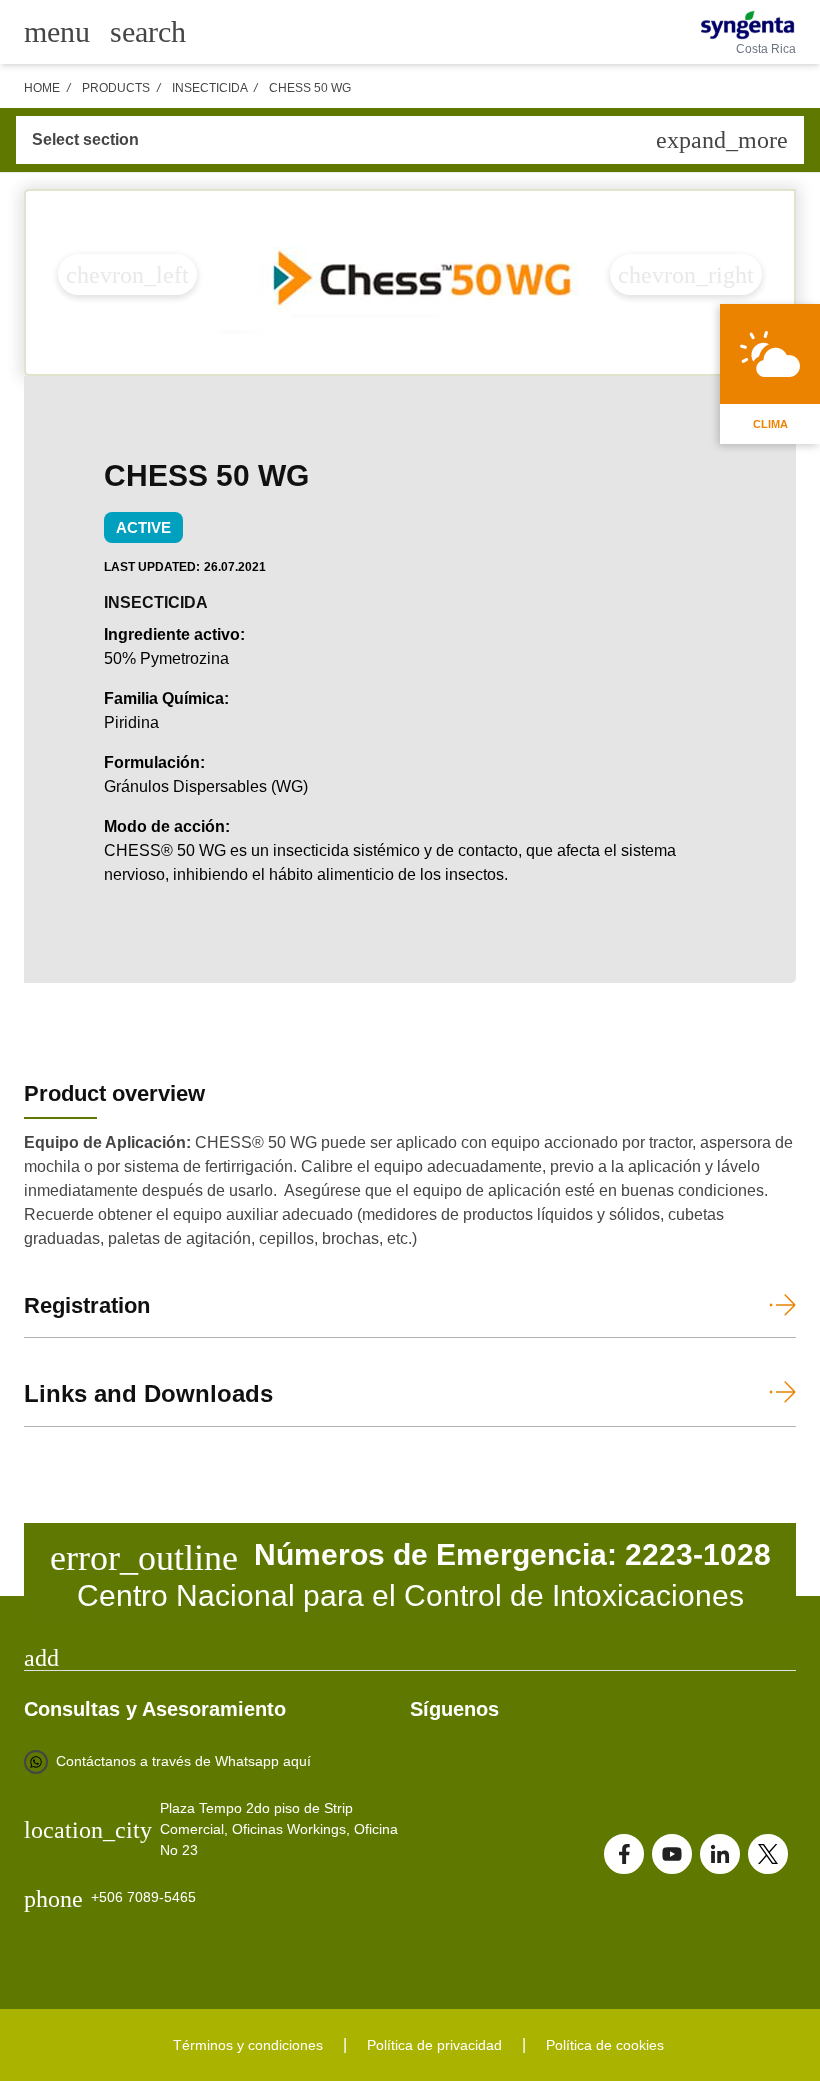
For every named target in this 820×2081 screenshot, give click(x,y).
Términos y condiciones (248, 2045)
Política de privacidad (434, 2045)
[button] (127, 274)
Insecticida (209, 88)
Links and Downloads (148, 1393)
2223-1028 (698, 1554)
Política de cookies (605, 2045)
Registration (87, 1305)
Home (42, 88)
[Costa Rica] (747, 25)
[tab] (410, 1658)
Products (116, 88)
